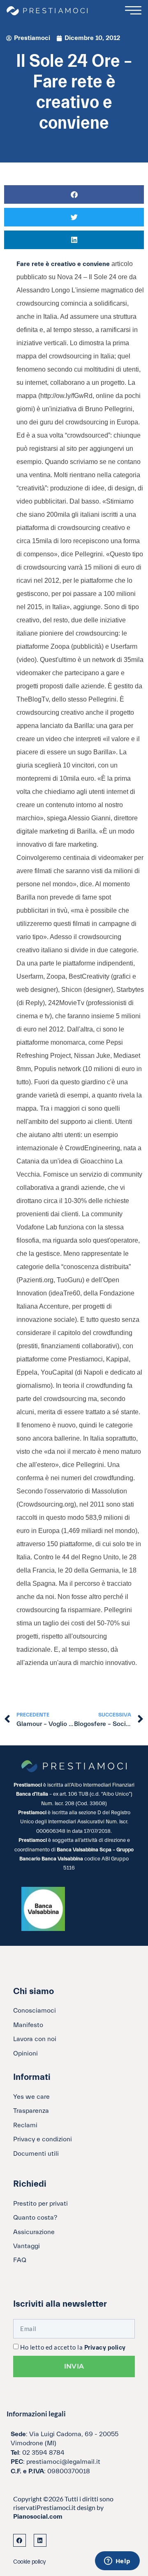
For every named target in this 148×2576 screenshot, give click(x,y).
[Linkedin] (40, 2540)
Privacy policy (105, 2348)
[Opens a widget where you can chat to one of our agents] (117, 2562)
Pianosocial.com (38, 2517)
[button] (74, 194)
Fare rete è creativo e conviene (64, 264)
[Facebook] (20, 2540)
